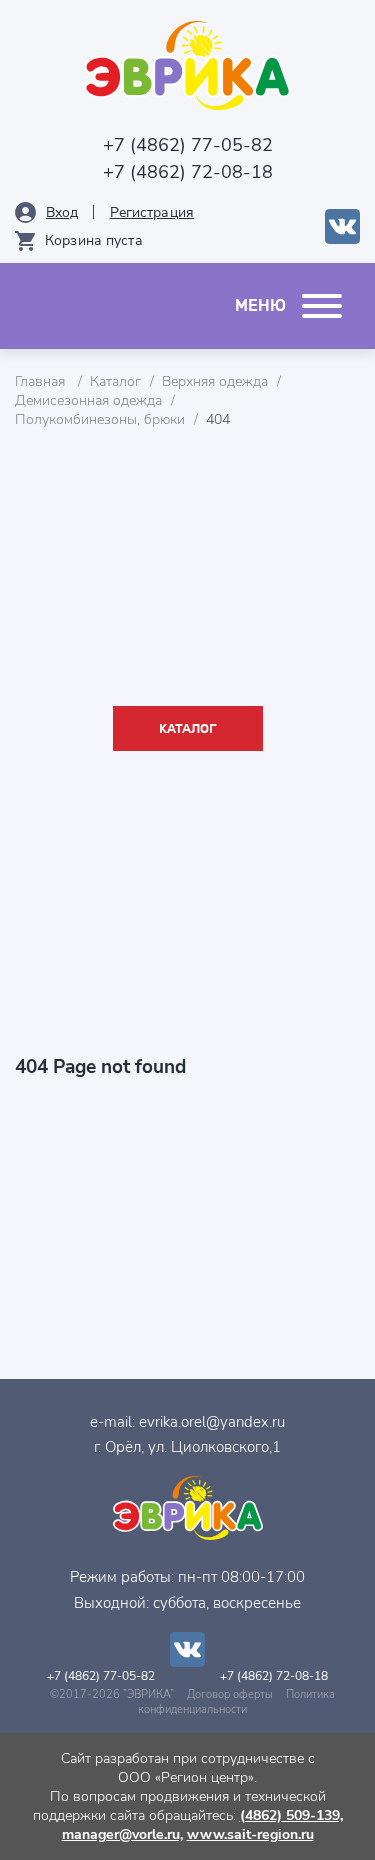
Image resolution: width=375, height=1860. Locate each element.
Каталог (115, 381)
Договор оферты (230, 1694)
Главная (42, 381)
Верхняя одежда (215, 381)
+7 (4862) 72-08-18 (188, 172)
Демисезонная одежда (88, 400)
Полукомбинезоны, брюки (100, 419)
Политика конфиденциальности (236, 1702)
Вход (62, 212)
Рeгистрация (152, 212)
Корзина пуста (94, 240)
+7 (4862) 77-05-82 (188, 145)
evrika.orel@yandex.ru (212, 1422)
